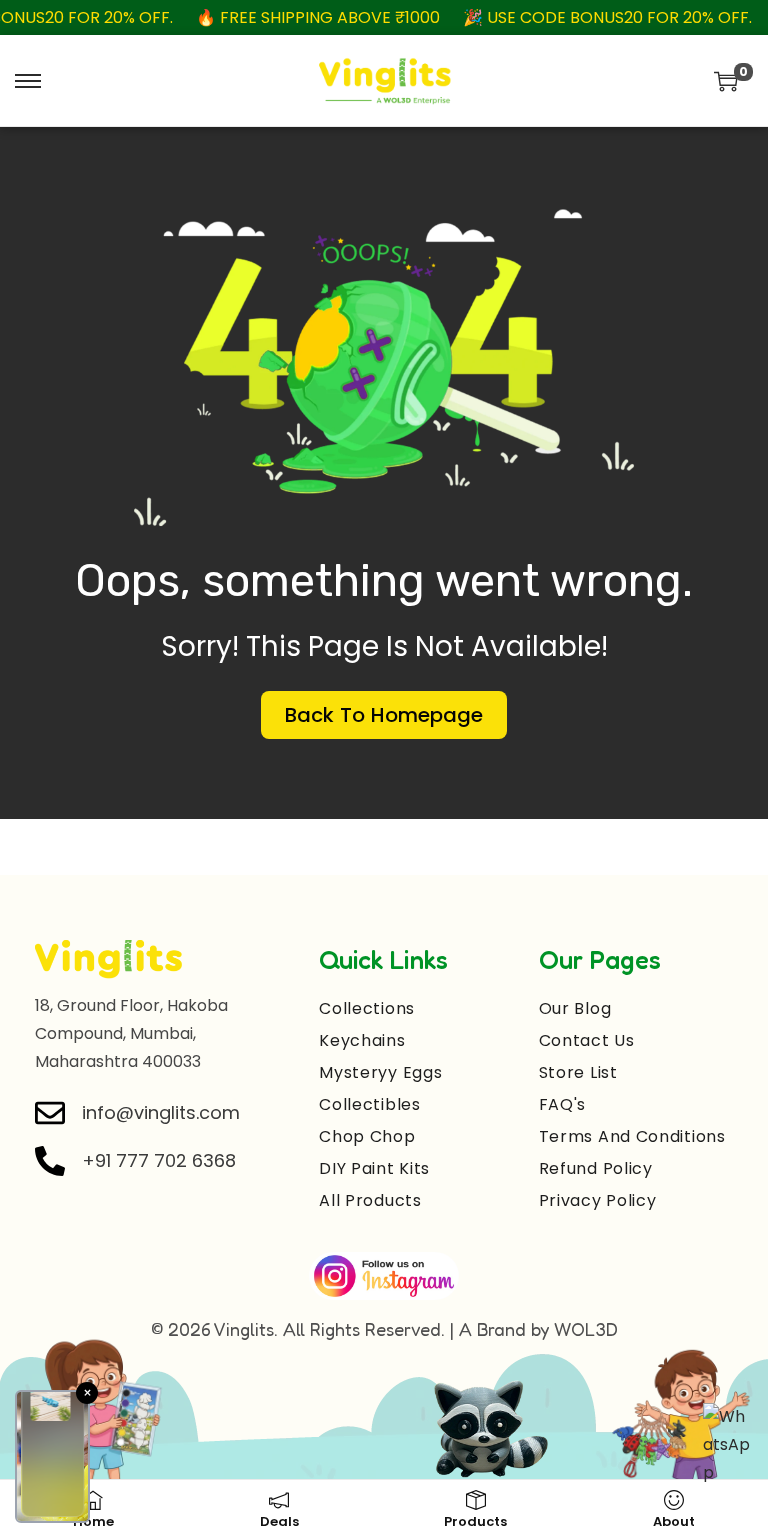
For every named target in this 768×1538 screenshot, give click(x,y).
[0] (726, 81)
